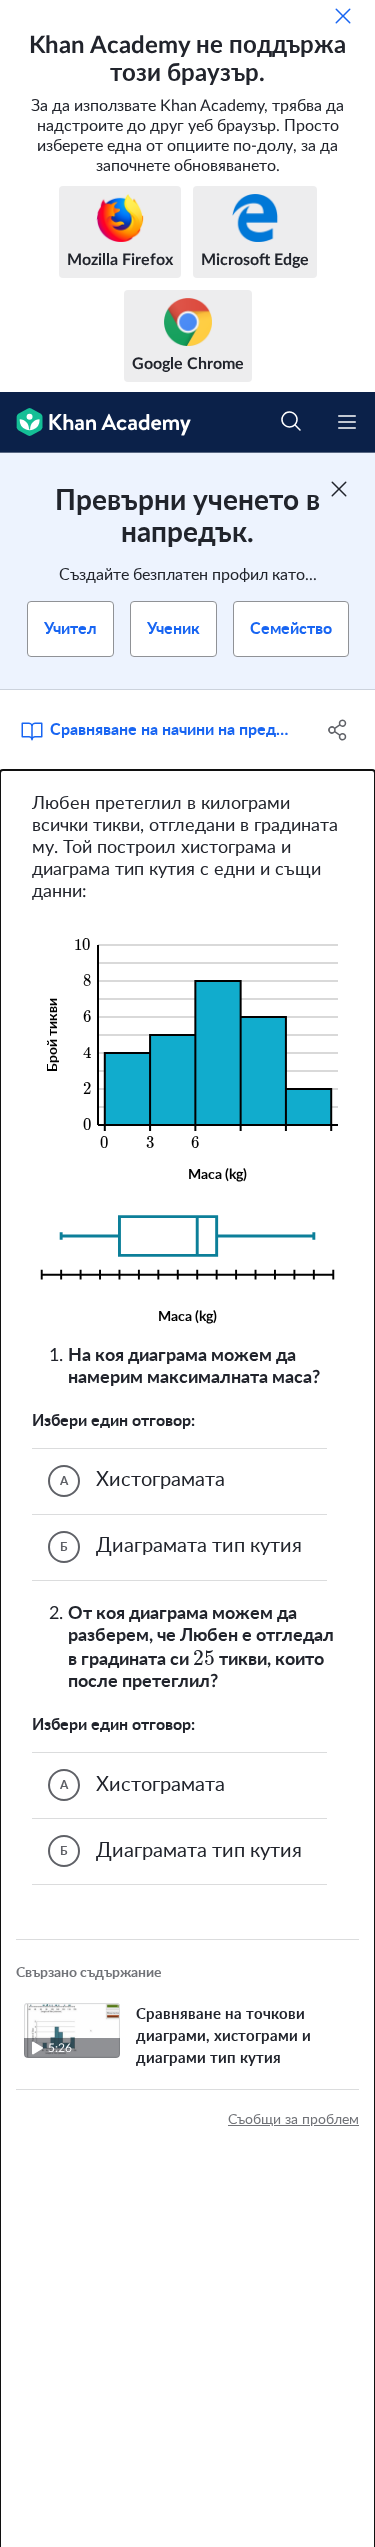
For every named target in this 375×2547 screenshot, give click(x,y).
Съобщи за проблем (293, 2120)
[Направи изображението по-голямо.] (188, 1055)
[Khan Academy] (95, 422)
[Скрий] (343, 16)
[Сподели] (338, 730)
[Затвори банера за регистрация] (339, 489)
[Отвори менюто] (347, 422)
